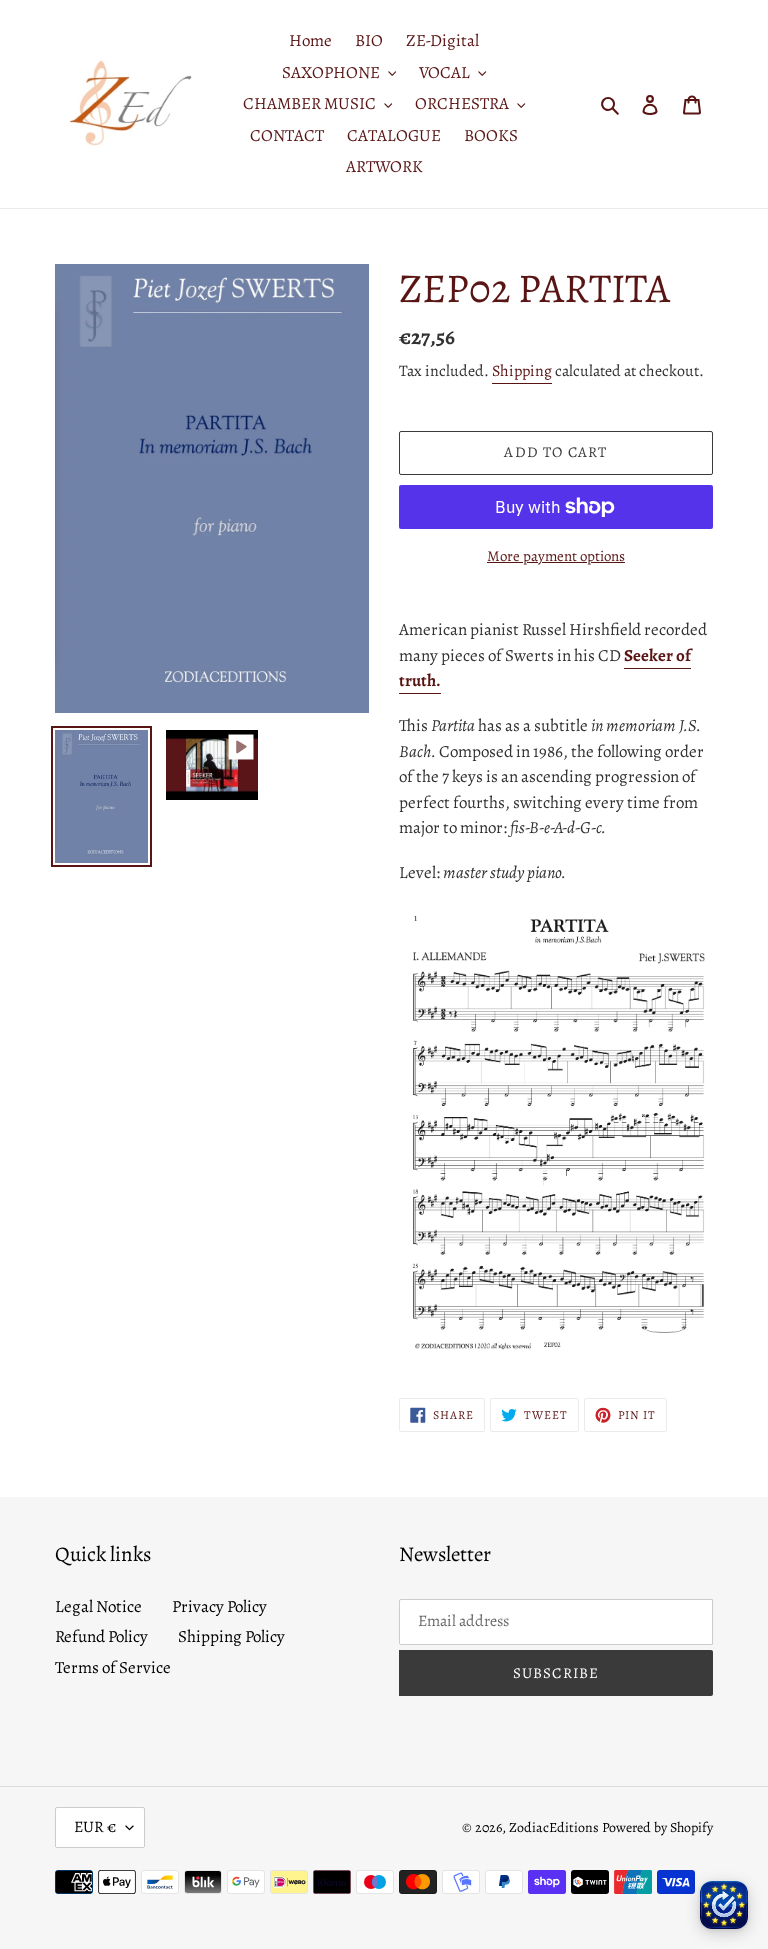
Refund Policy (101, 1636)
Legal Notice (98, 1606)
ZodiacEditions (554, 1827)
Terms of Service (113, 1667)
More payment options (556, 556)
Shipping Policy (231, 1636)
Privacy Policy (219, 1606)
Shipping (522, 371)
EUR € (95, 1827)
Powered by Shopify (657, 1827)
